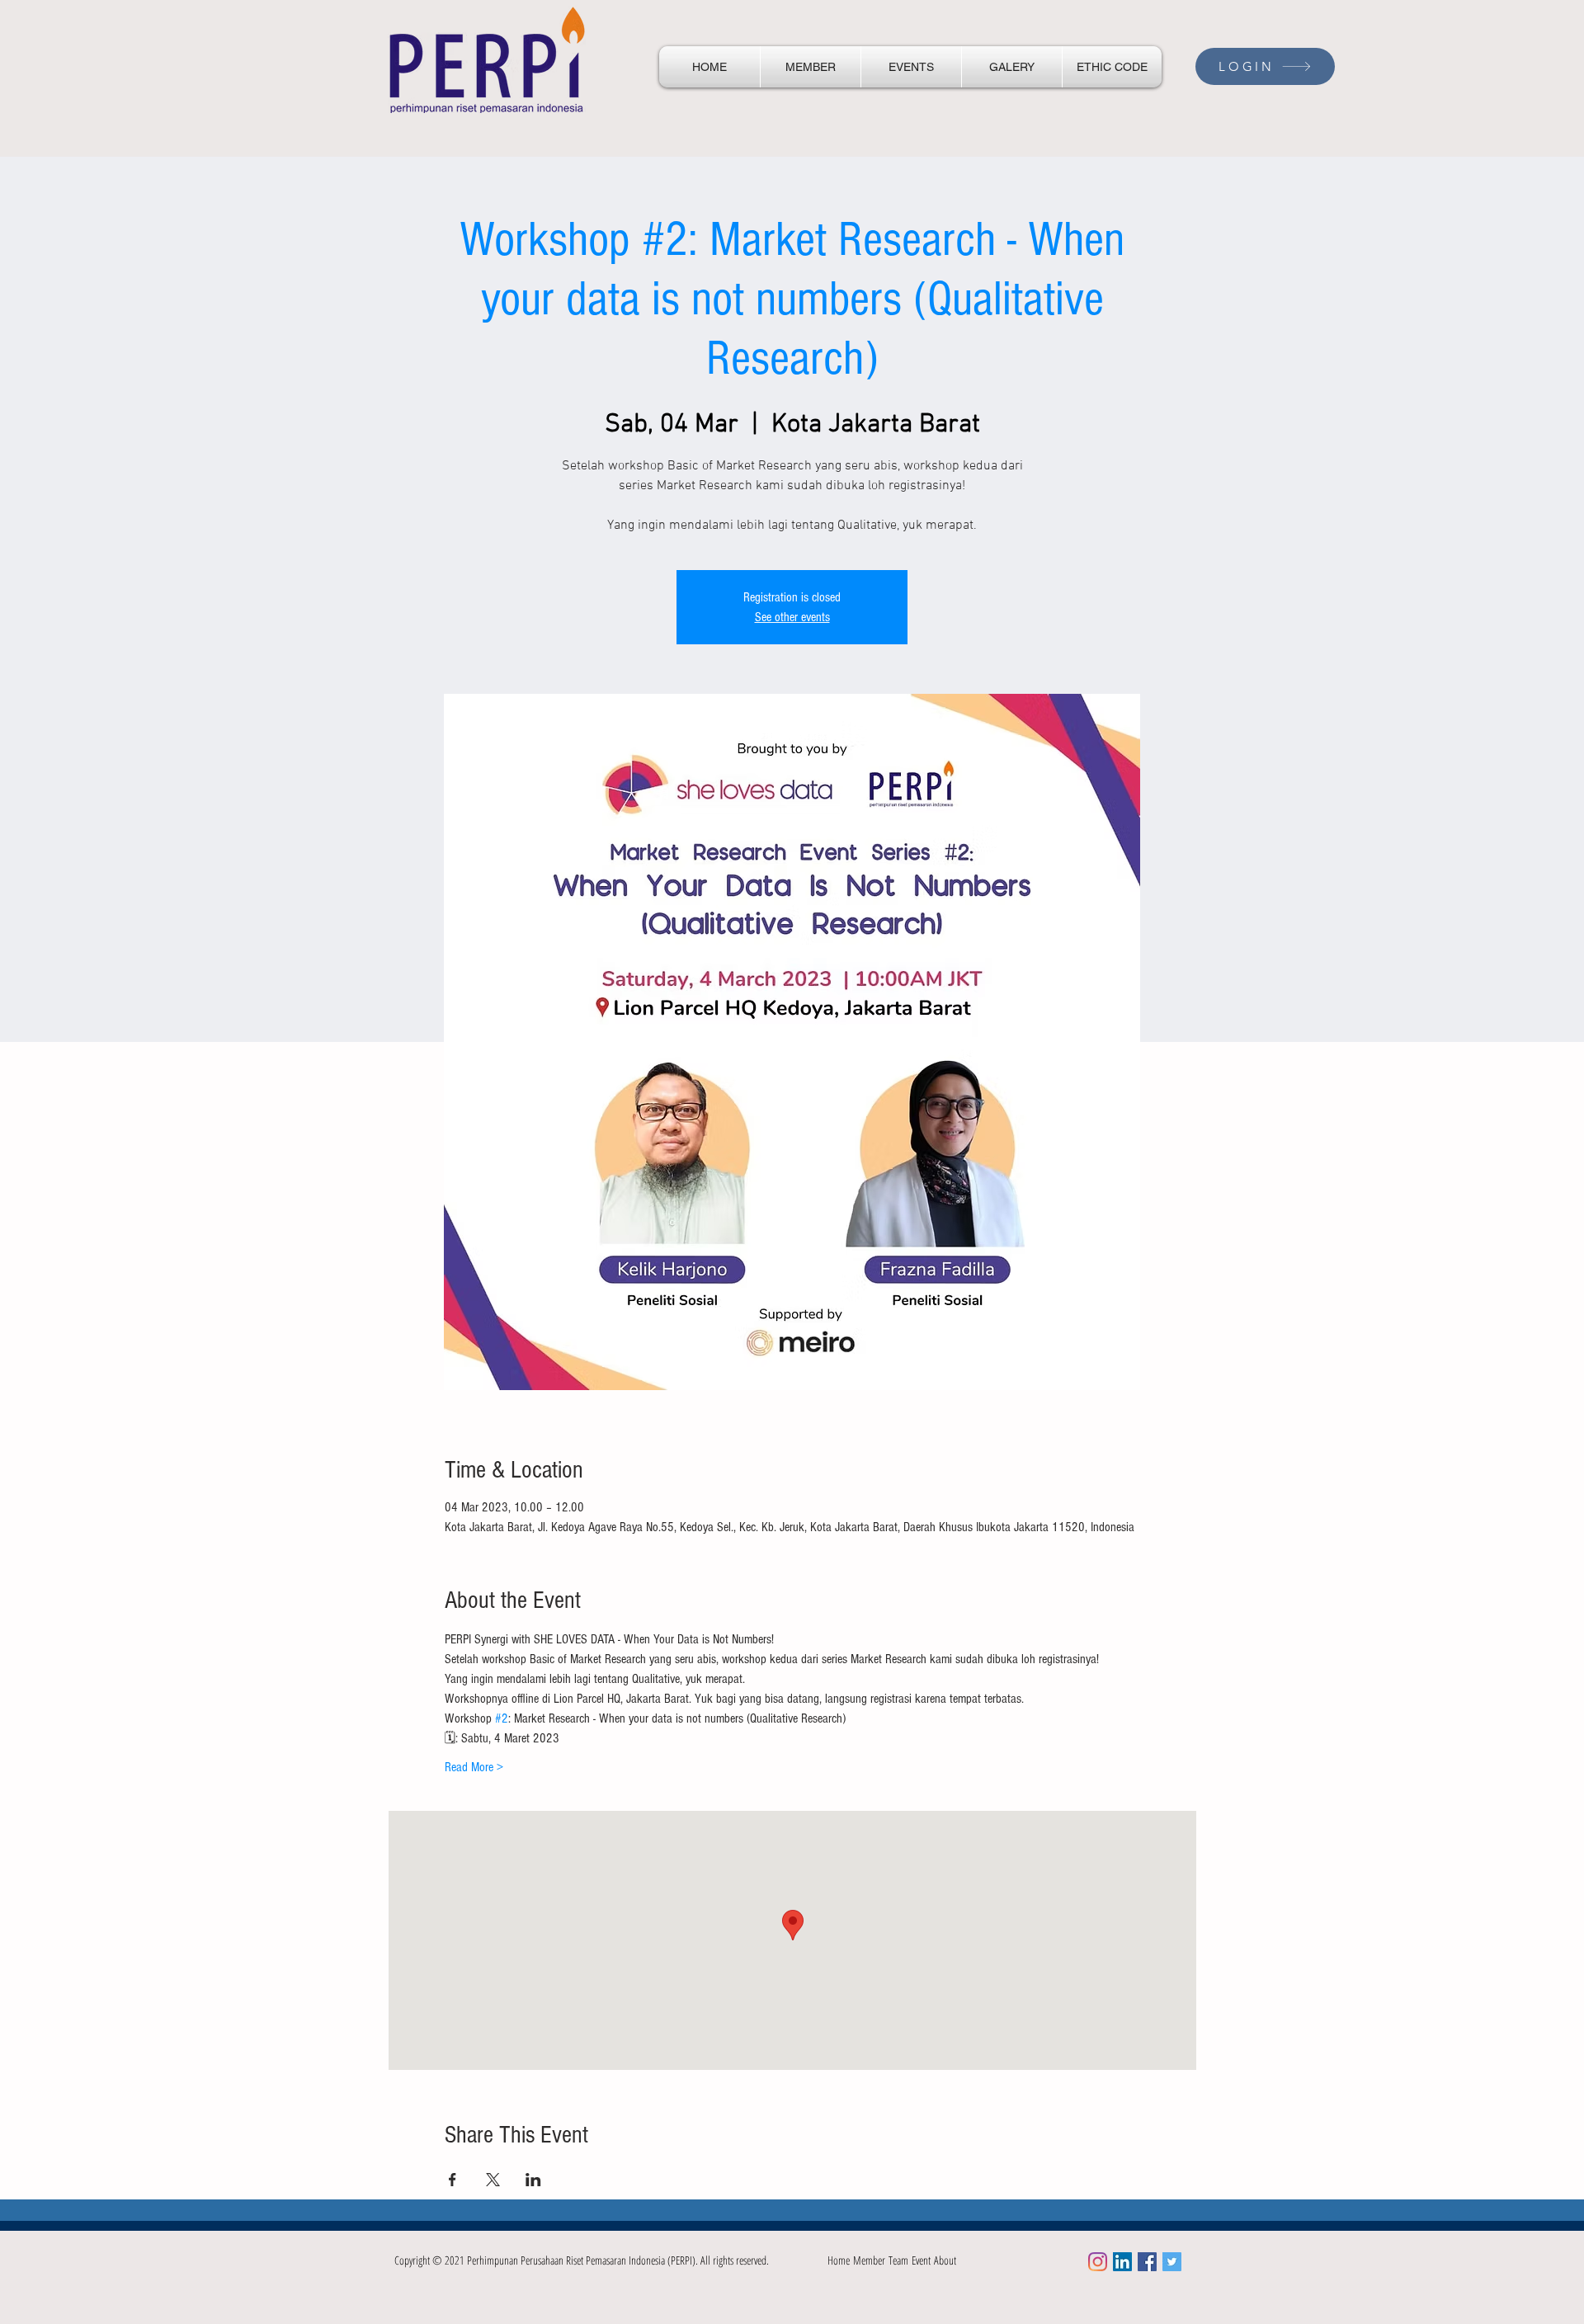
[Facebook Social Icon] (1147, 2262)
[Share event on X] (493, 2180)
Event (923, 2260)
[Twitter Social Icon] (1172, 2262)
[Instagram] (1098, 2262)
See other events (792, 617)
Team (900, 2260)
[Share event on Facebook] (453, 2180)
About (945, 2260)
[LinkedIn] (1122, 2262)
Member (871, 2260)
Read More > (474, 1767)
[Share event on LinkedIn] (533, 2180)
